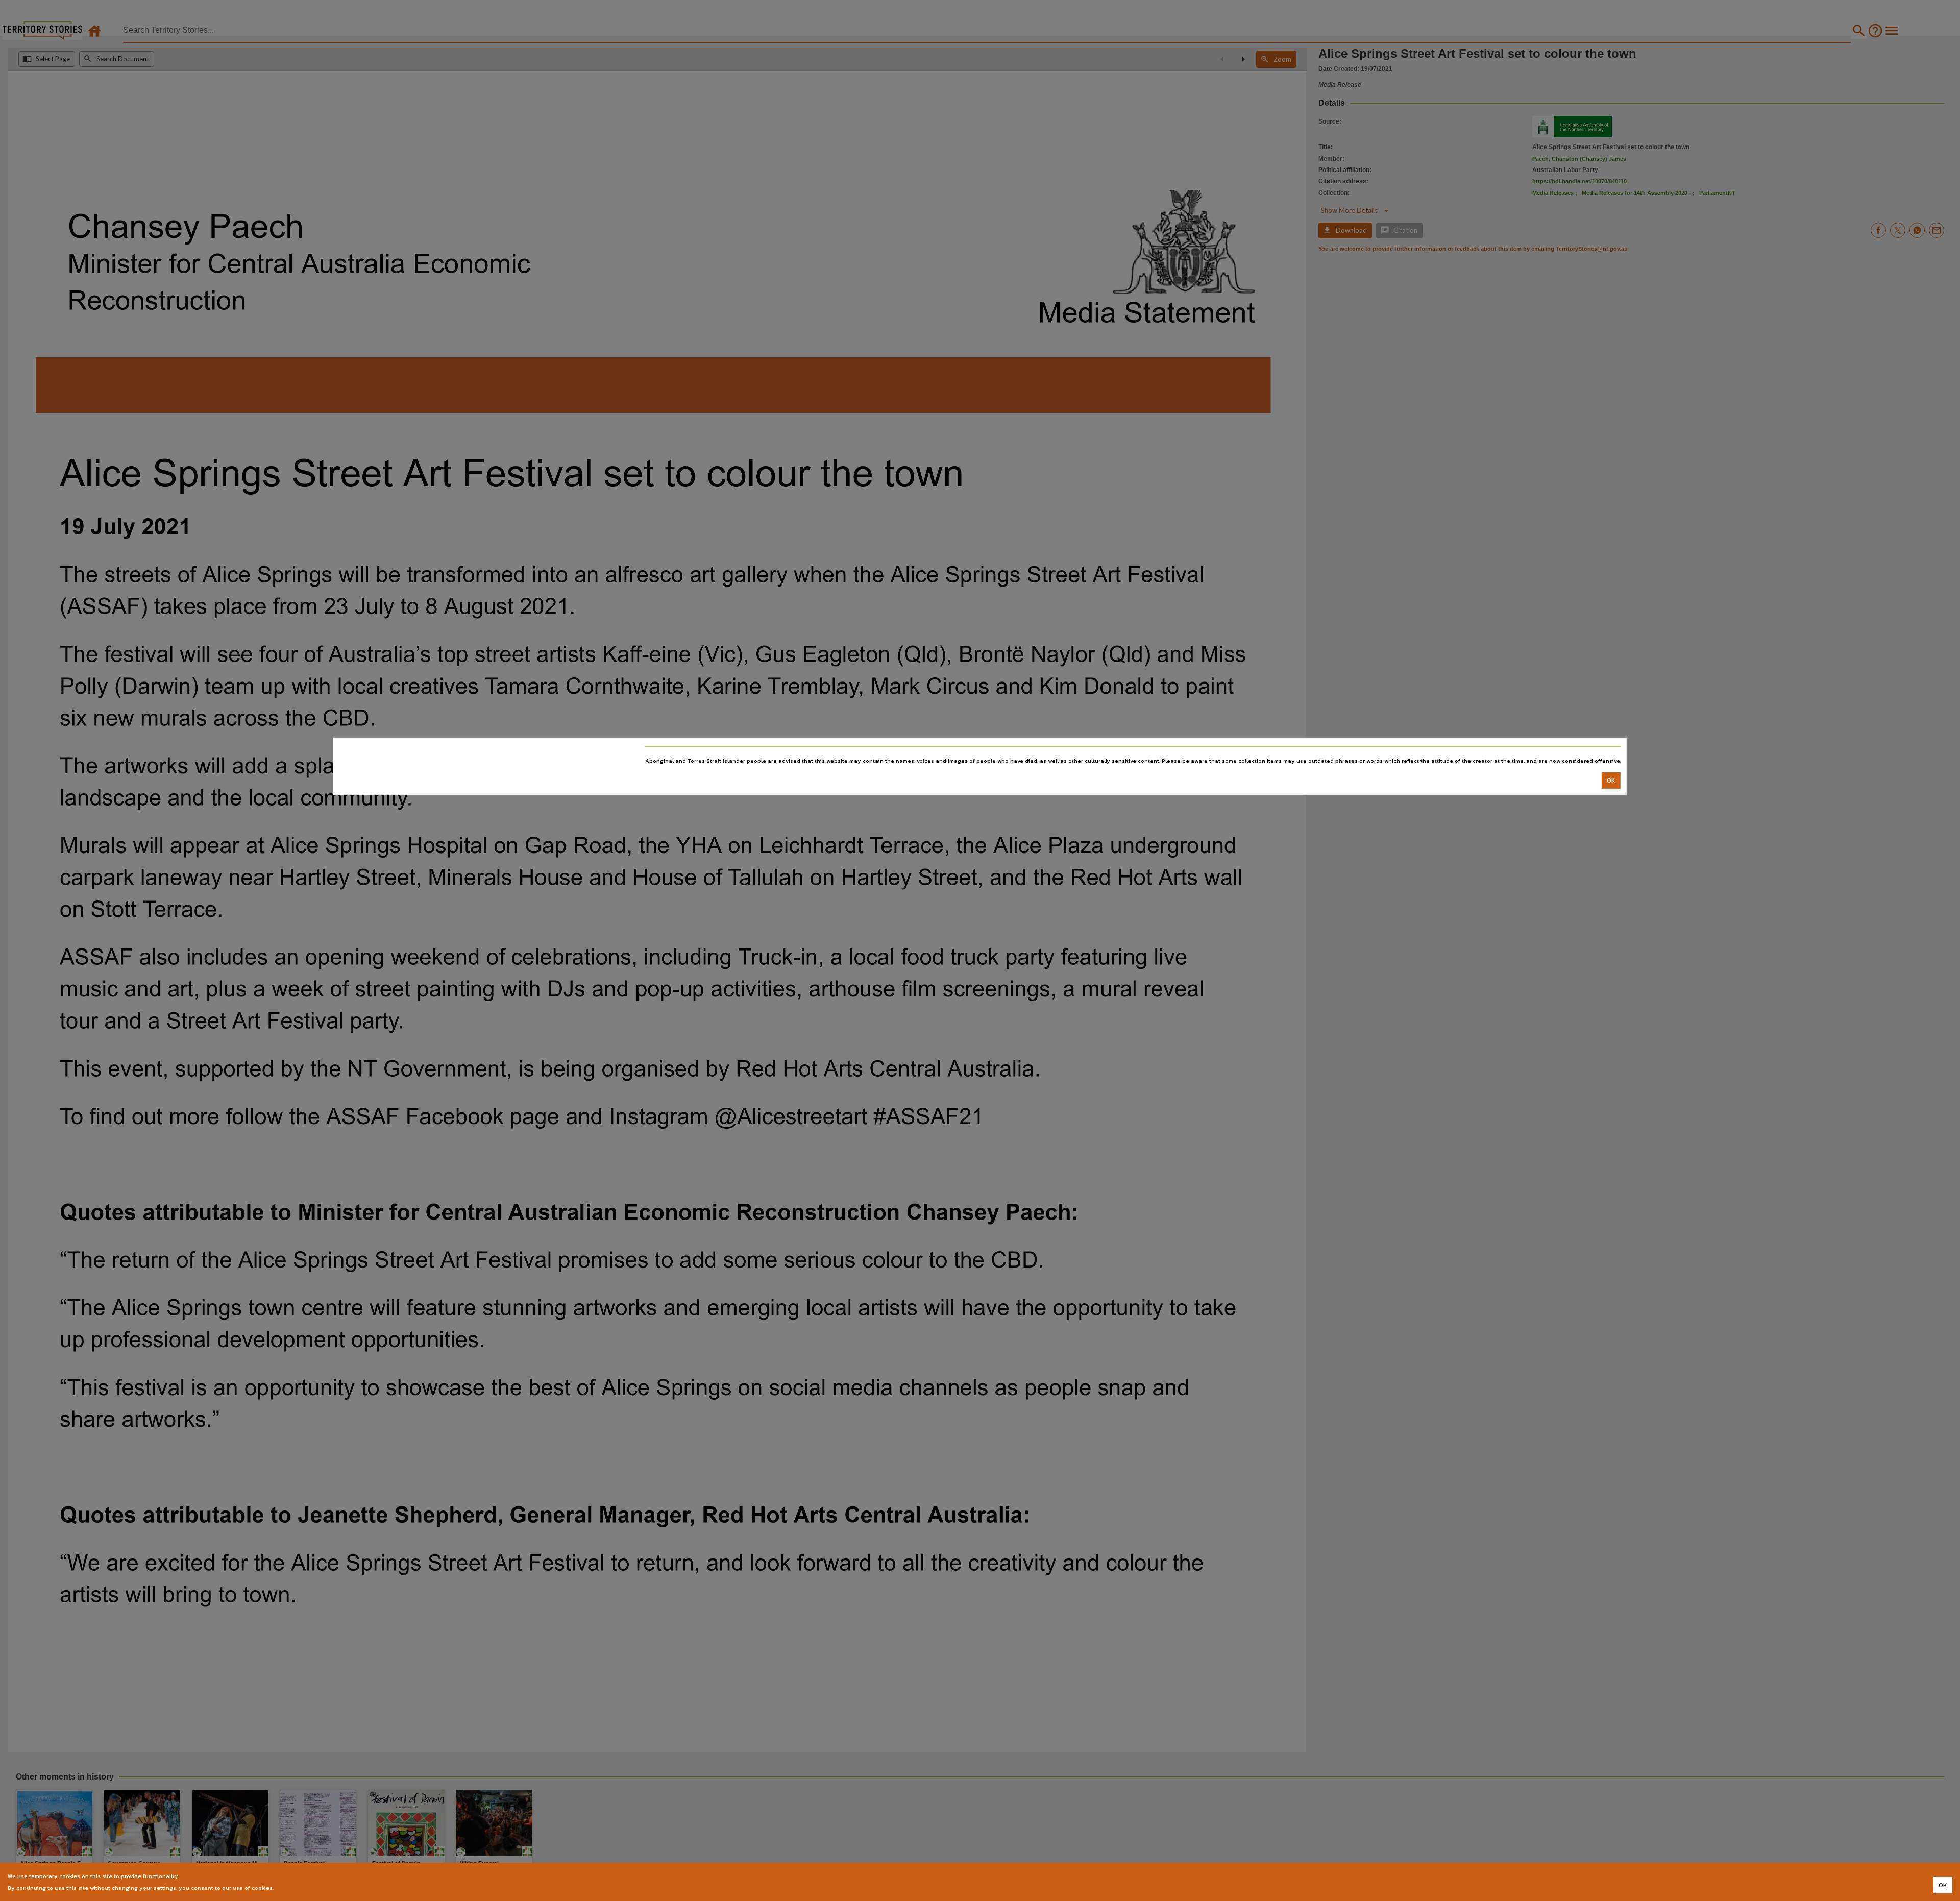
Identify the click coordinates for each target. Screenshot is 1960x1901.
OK (1611, 781)
